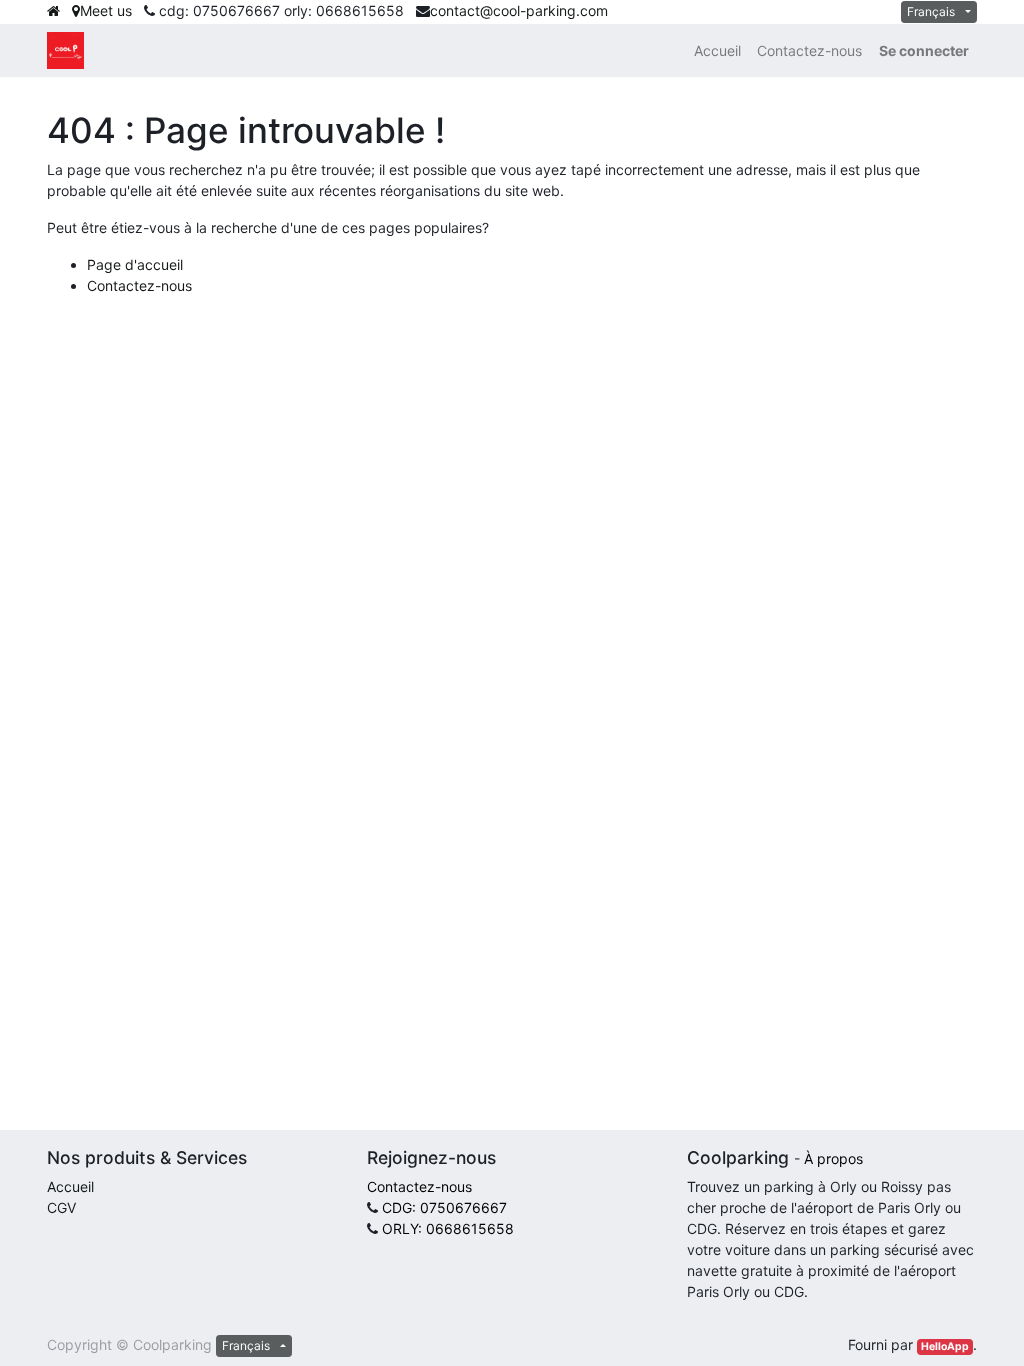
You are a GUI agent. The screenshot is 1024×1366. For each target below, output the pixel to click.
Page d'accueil (135, 264)
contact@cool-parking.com (519, 10)
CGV (61, 1207)
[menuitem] (717, 50)
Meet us (106, 10)
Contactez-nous (139, 285)
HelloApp (945, 1346)
